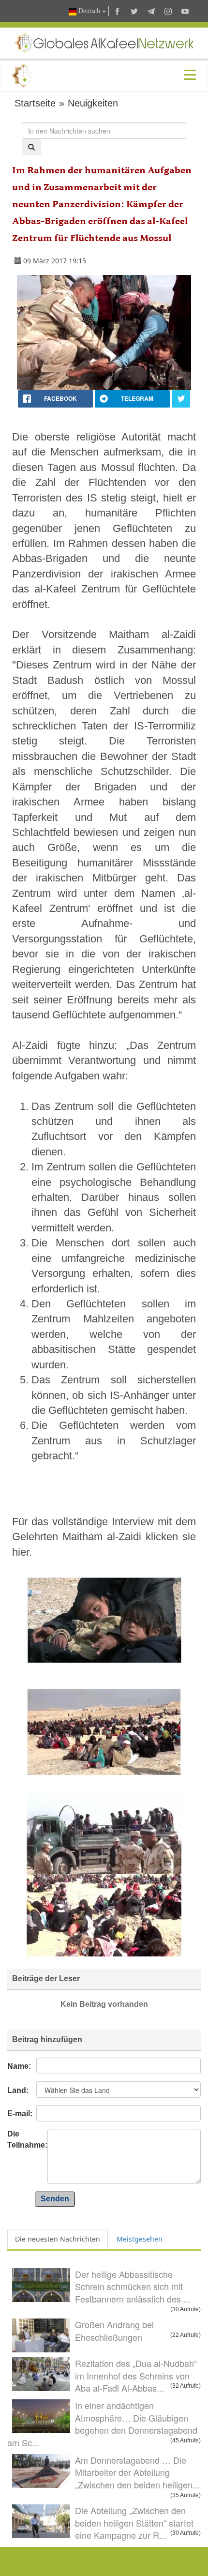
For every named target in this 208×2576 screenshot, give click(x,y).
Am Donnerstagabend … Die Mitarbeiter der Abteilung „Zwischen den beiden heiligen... (137, 2472)
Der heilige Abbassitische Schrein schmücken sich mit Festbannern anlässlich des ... (133, 2286)
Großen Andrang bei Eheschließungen (114, 2331)
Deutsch (89, 11)
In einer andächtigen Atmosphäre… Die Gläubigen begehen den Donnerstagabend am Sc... (102, 2424)
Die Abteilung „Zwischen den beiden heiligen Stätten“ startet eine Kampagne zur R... (134, 2523)
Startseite (35, 103)
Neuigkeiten (93, 103)
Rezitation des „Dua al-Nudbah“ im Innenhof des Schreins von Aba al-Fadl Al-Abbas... (136, 2375)
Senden (55, 2199)
